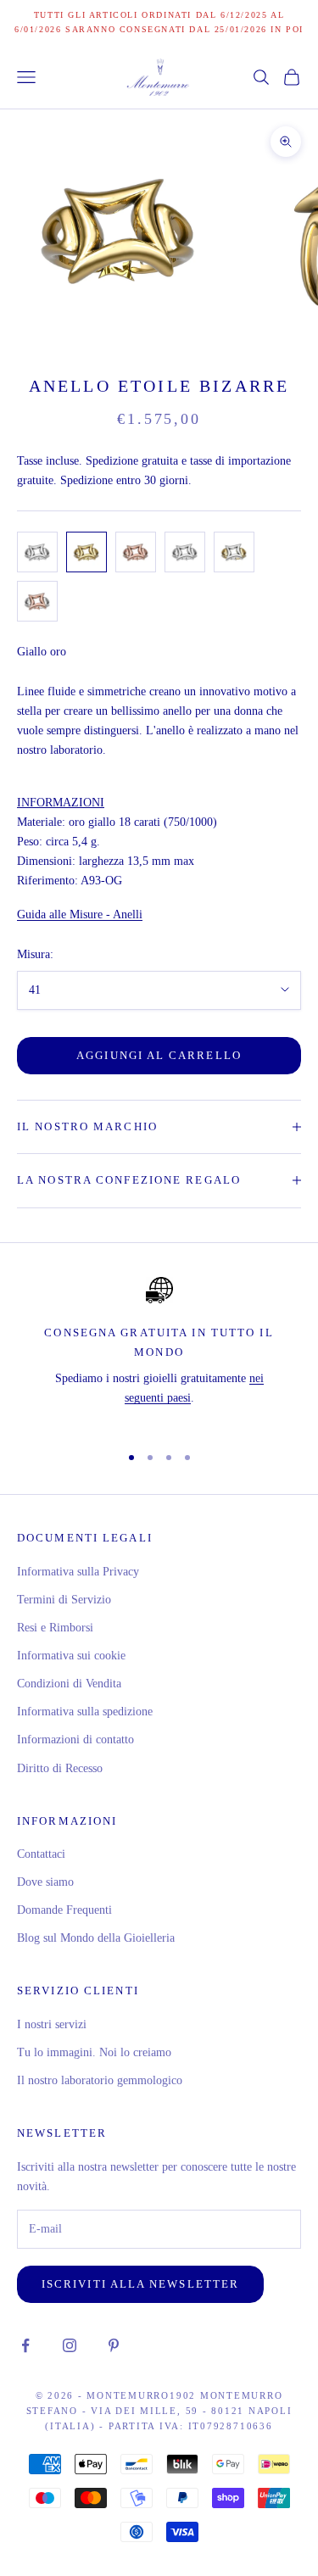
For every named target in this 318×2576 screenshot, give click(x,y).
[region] (159, 1353)
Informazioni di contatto (75, 1740)
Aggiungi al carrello (159, 1055)
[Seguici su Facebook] (25, 2345)
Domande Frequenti (64, 1910)
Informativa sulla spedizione (85, 1712)
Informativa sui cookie (71, 1656)
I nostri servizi (52, 2024)
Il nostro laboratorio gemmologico (100, 2080)
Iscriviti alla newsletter (140, 2284)
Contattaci (41, 1854)
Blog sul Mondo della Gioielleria (96, 1938)
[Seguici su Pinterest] (114, 2345)
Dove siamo (45, 1882)
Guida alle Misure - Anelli (80, 914)
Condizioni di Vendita (69, 1684)
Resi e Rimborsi (55, 1628)
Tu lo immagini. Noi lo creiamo (94, 2052)
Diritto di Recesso (60, 1768)
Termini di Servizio (64, 1600)
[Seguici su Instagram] (70, 2345)
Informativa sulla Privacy (78, 1572)
